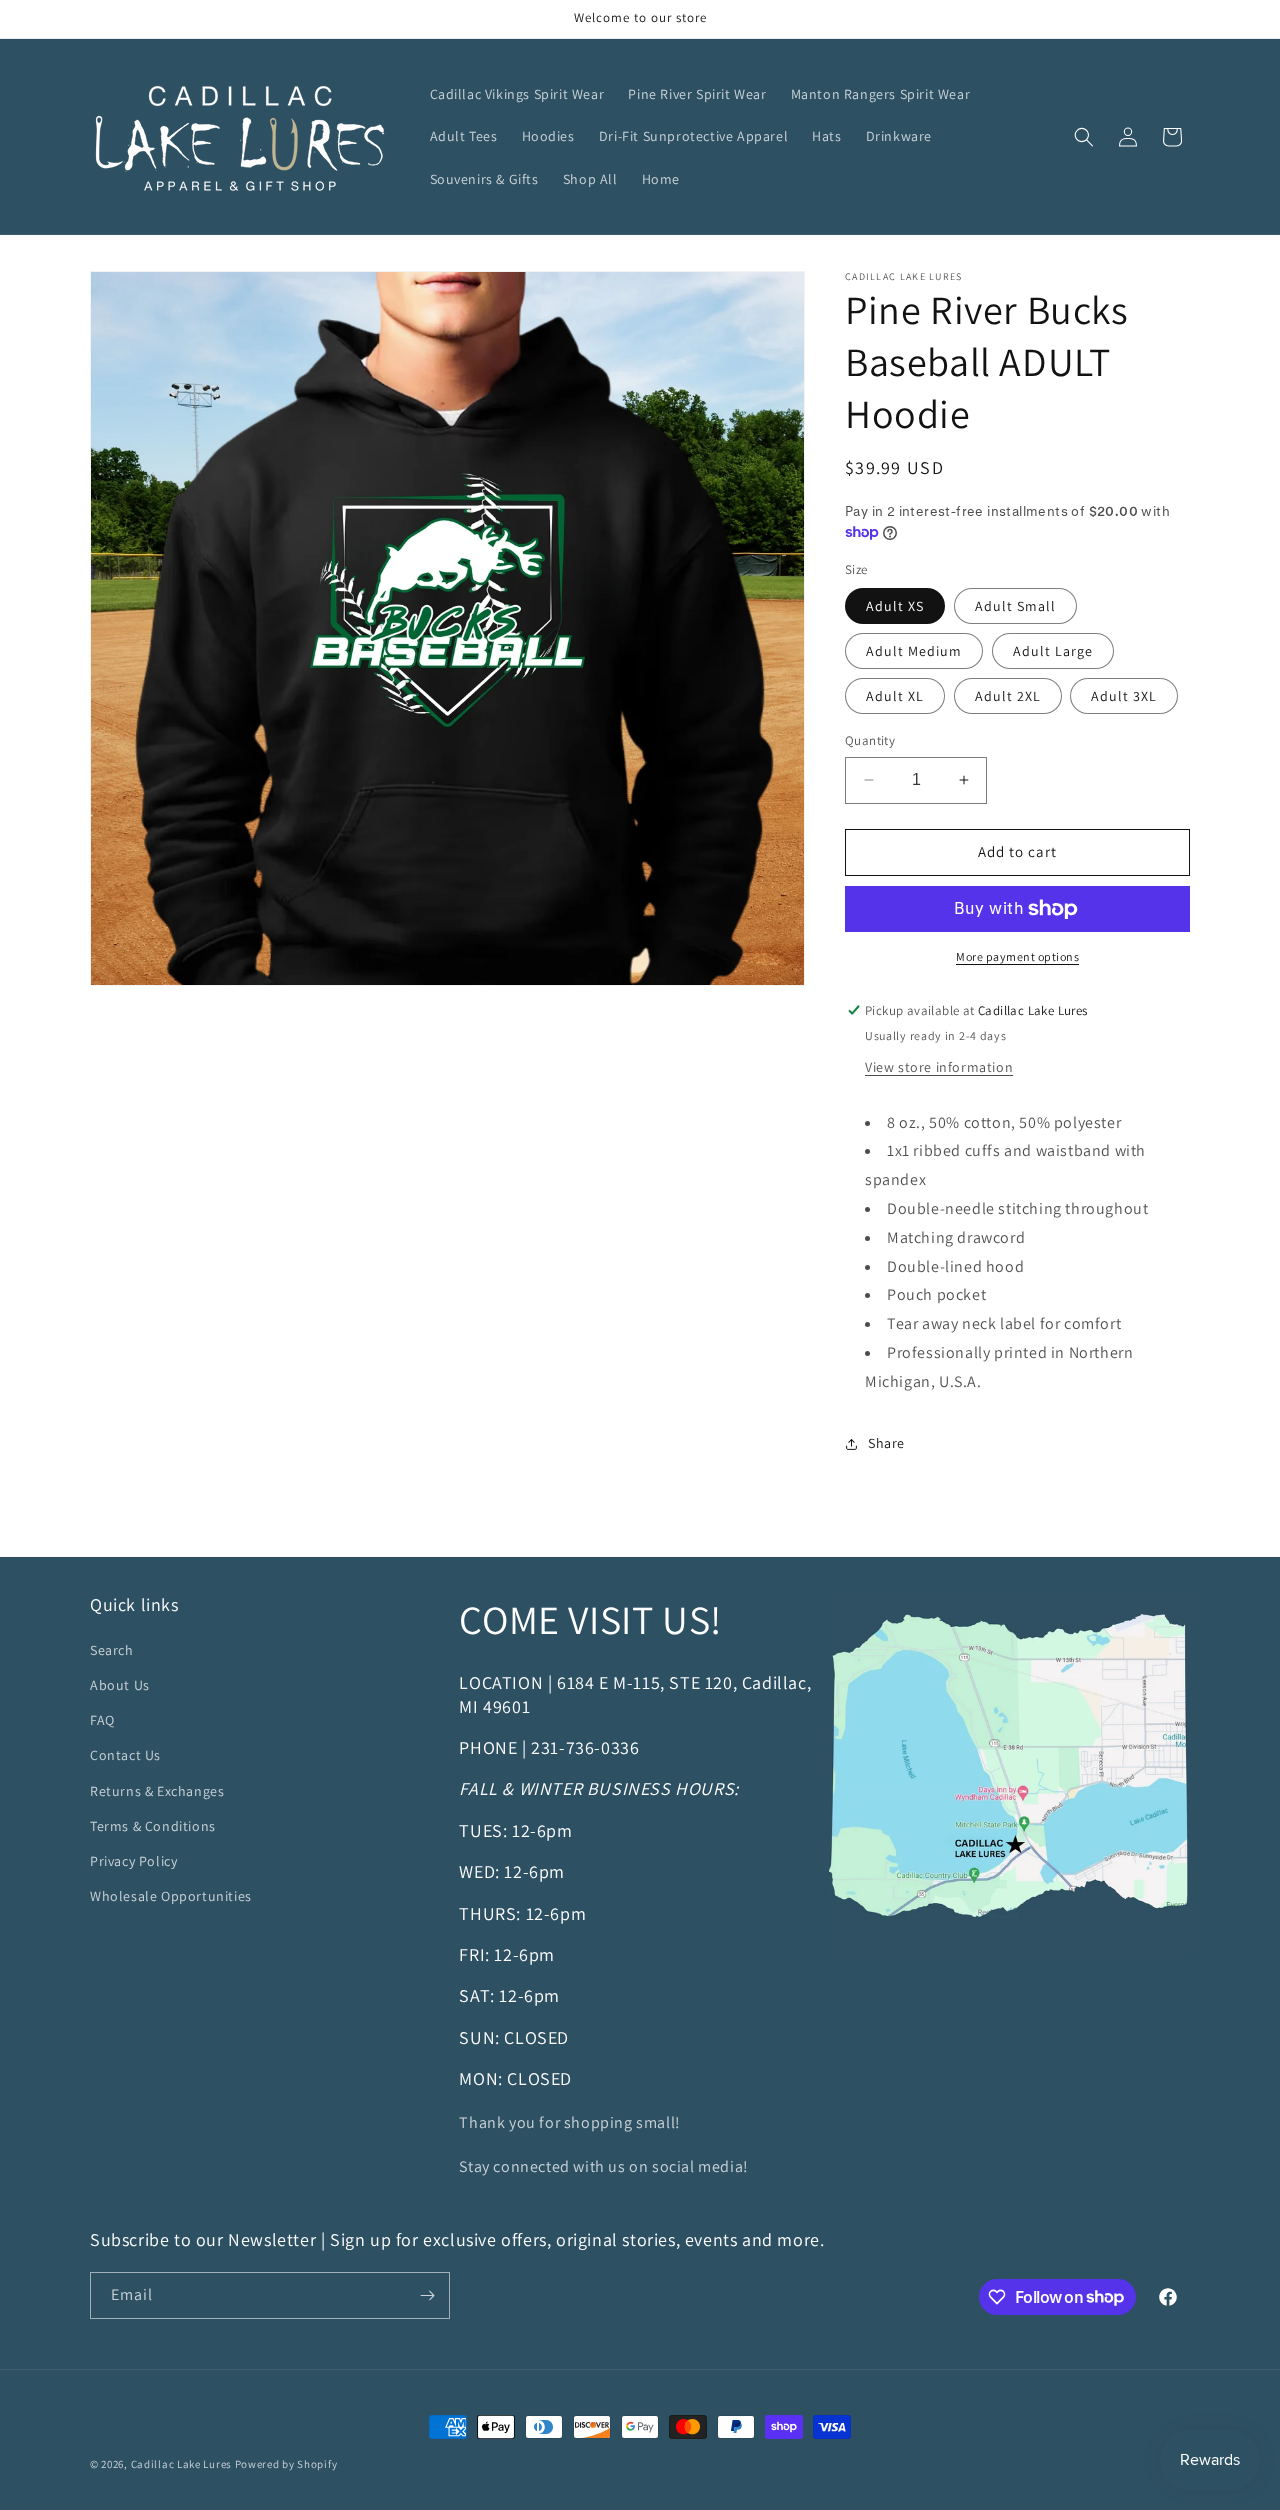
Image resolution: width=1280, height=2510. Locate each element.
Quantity (870, 740)
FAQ (102, 1720)
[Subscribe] (427, 2295)
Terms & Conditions (153, 1826)
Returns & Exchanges (157, 1791)
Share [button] (886, 1443)
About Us (120, 1685)
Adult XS (895, 606)
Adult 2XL (1008, 696)
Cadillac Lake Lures (181, 2464)
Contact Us (125, 1755)
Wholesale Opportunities (171, 1896)
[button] (1084, 137)
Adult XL (895, 696)
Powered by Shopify (286, 2464)
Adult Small (1015, 606)
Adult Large (1053, 651)
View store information (939, 1067)
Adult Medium (914, 651)
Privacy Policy (133, 1861)
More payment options (1017, 956)
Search (112, 1650)
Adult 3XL (1124, 696)
